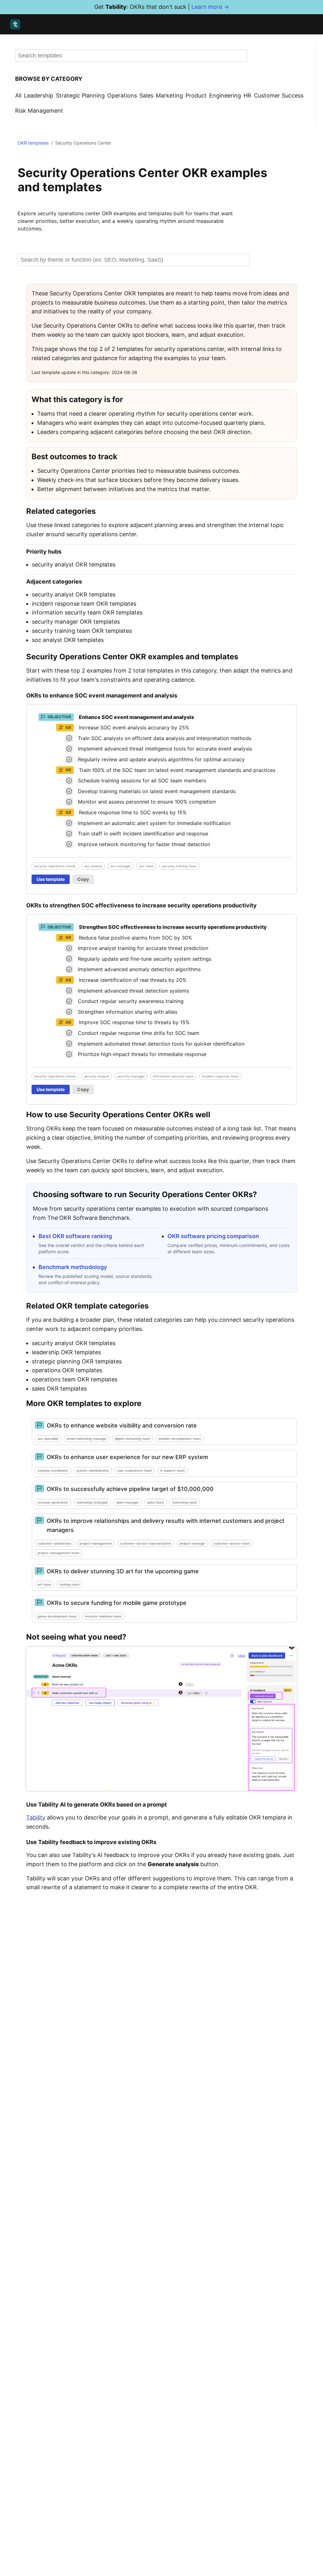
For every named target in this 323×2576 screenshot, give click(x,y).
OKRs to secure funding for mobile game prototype (117, 1603)
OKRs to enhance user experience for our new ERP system (127, 1457)
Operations (122, 95)
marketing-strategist (92, 1502)
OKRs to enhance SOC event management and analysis (102, 695)
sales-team (156, 1502)
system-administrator (93, 1470)
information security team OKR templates (87, 612)
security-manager (131, 1076)
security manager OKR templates (76, 622)
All (18, 95)
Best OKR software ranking (75, 1236)
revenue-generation (53, 1502)
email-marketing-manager (87, 1439)
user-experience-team (135, 1470)
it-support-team (173, 1470)
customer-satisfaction (54, 1543)
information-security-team (173, 1076)
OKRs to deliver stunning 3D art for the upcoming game (123, 1571)
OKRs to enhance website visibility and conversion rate (122, 1425)
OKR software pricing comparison (213, 1236)
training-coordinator (53, 1470)
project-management (96, 1543)
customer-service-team (232, 1543)
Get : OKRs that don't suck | (162, 7)
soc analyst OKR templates (68, 640)
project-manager (192, 1543)
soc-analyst (93, 866)
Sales (146, 95)
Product (196, 95)
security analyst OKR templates (74, 564)
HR (247, 95)
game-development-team (57, 1616)
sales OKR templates (59, 1389)
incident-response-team (220, 1076)
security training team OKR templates (82, 631)
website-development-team (180, 1439)
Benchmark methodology (73, 1267)
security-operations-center (55, 866)
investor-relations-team (103, 1616)
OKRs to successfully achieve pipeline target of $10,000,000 (130, 1489)
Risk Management (39, 111)
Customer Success (279, 95)
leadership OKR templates (66, 1352)
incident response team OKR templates (84, 604)
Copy (83, 879)
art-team (44, 1584)
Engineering (225, 95)
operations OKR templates (67, 1370)
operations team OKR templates (75, 1379)
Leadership (39, 95)
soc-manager (121, 866)
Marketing (169, 95)
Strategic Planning (80, 95)
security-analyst (97, 1076)
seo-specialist (48, 1439)
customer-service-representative (146, 1543)
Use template (51, 879)
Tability (36, 1817)
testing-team (70, 1584)
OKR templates (33, 143)
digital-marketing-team (132, 1439)
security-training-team (179, 866)
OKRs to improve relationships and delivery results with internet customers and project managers (166, 1525)
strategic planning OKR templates (77, 1361)
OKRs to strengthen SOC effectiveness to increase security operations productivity (141, 905)
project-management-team (59, 1553)
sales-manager (127, 1502)
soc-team (147, 866)
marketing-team (185, 1502)
